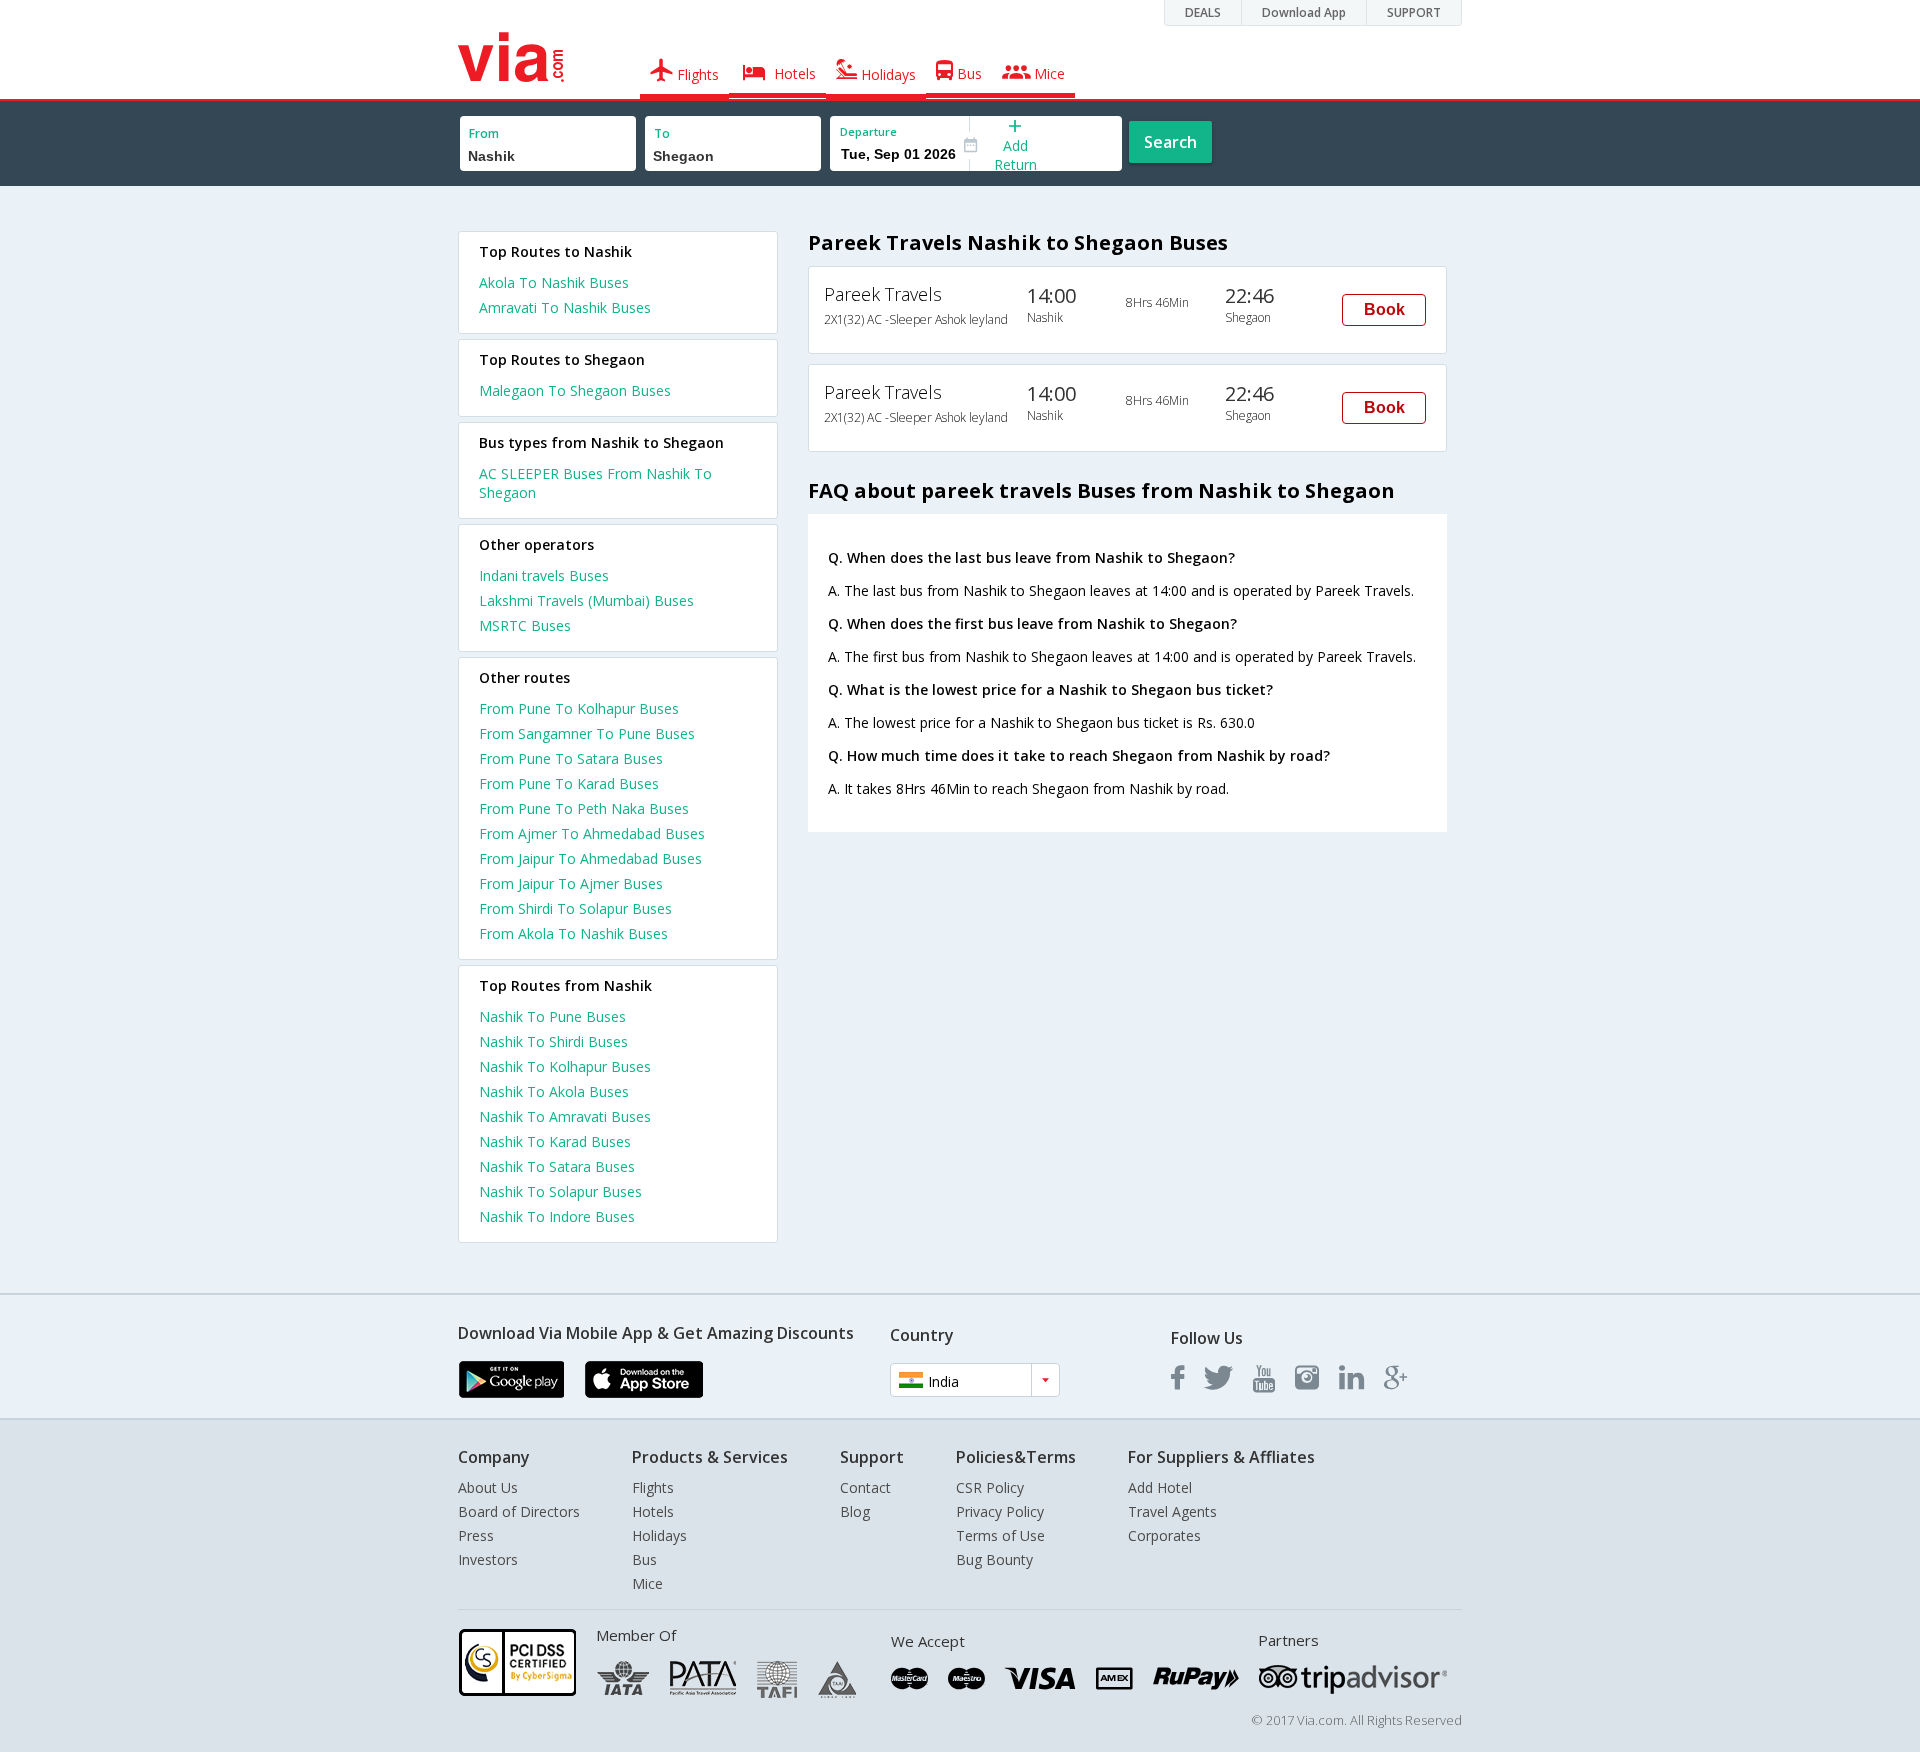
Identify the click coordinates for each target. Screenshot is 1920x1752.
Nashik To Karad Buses (555, 1141)
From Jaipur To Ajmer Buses (571, 883)
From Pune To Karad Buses (569, 783)
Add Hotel (1160, 1487)
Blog (855, 1511)
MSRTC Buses (525, 625)
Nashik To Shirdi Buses (553, 1041)
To (662, 133)
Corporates (1164, 1535)
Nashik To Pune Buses (552, 1016)
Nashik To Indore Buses (557, 1216)
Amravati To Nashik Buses (565, 307)
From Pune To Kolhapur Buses (579, 708)
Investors (488, 1559)
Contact (865, 1487)
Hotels (653, 1511)
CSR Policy (990, 1487)
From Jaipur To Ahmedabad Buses (590, 858)
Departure (868, 131)
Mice (647, 1583)
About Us (488, 1487)
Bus (644, 1559)
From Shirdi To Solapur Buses (575, 908)
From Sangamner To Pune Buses (587, 733)
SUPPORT (1414, 12)
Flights (653, 1487)
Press (476, 1535)
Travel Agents (1172, 1511)
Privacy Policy (1000, 1511)
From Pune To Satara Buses (571, 758)
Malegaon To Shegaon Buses (575, 390)
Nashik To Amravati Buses (565, 1116)
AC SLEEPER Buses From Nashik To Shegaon (595, 483)
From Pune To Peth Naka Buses (584, 808)
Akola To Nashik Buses (554, 282)
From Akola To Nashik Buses (573, 933)
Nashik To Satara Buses (557, 1166)
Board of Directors (519, 1511)
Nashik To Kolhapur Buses (565, 1066)
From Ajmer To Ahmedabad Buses (592, 833)
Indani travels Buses (544, 575)
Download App (1304, 12)
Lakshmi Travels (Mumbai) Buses (586, 600)
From (484, 133)
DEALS (1203, 12)
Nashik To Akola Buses (554, 1091)
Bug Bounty (994, 1559)
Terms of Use (1000, 1535)
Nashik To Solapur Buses (560, 1191)
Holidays (659, 1535)
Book (1384, 309)
